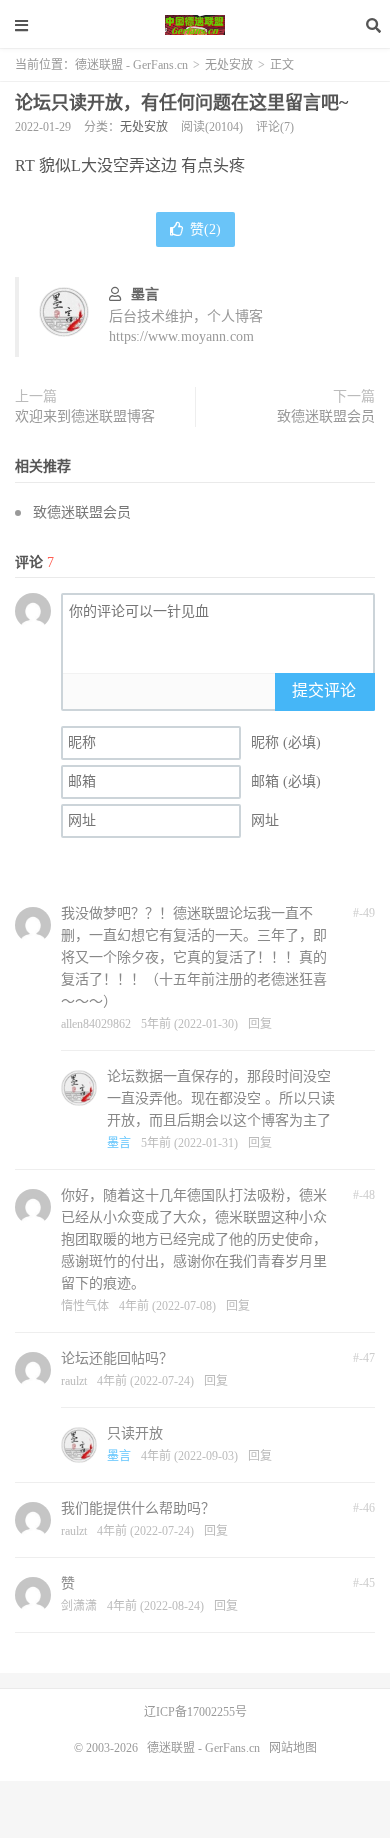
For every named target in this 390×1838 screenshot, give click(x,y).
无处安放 (229, 65)
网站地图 (293, 1748)
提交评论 (324, 690)
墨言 (145, 294)
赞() (205, 229)
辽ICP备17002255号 (195, 1712)
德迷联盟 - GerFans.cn (195, 25)
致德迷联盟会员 (326, 416)
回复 (260, 1024)
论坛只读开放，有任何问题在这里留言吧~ (181, 103)
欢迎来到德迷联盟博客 (85, 416)
